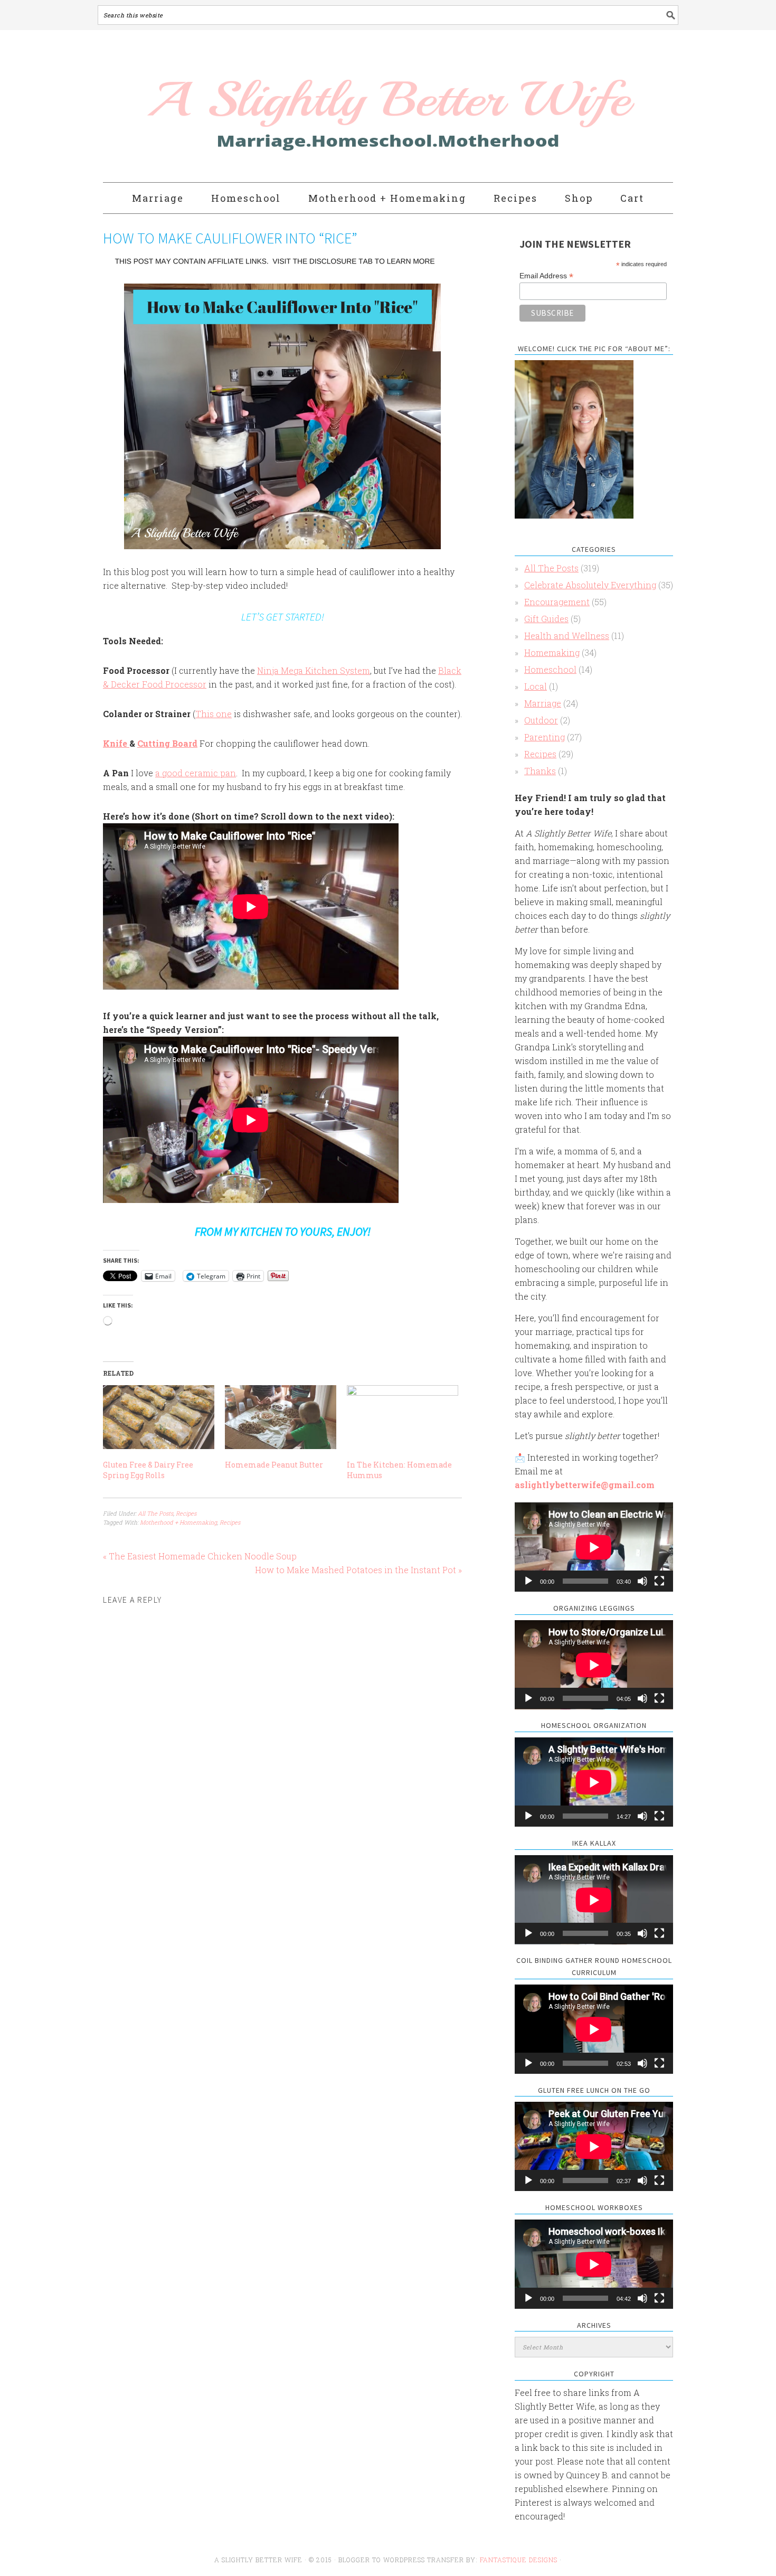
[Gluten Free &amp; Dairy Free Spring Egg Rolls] (159, 1417)
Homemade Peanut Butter (274, 1465)
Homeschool (550, 669)
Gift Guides (546, 619)
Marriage (543, 703)
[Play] (528, 1581)
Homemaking (552, 652)
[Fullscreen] (659, 1581)
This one (214, 714)
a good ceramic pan (196, 773)
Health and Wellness (567, 636)
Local (536, 686)
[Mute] (642, 1581)
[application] (594, 1547)
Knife (116, 743)
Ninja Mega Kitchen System (314, 670)
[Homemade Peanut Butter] (281, 1417)
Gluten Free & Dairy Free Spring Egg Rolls (148, 1470)
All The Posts (155, 1513)
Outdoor (541, 720)
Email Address (546, 276)
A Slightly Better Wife (326, 107)
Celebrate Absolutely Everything (590, 585)
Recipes (186, 1513)
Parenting (545, 737)
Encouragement (557, 602)
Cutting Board (167, 743)
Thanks (540, 771)
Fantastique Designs (520, 2560)
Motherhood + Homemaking (178, 1522)
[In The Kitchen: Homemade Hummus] (403, 1417)
